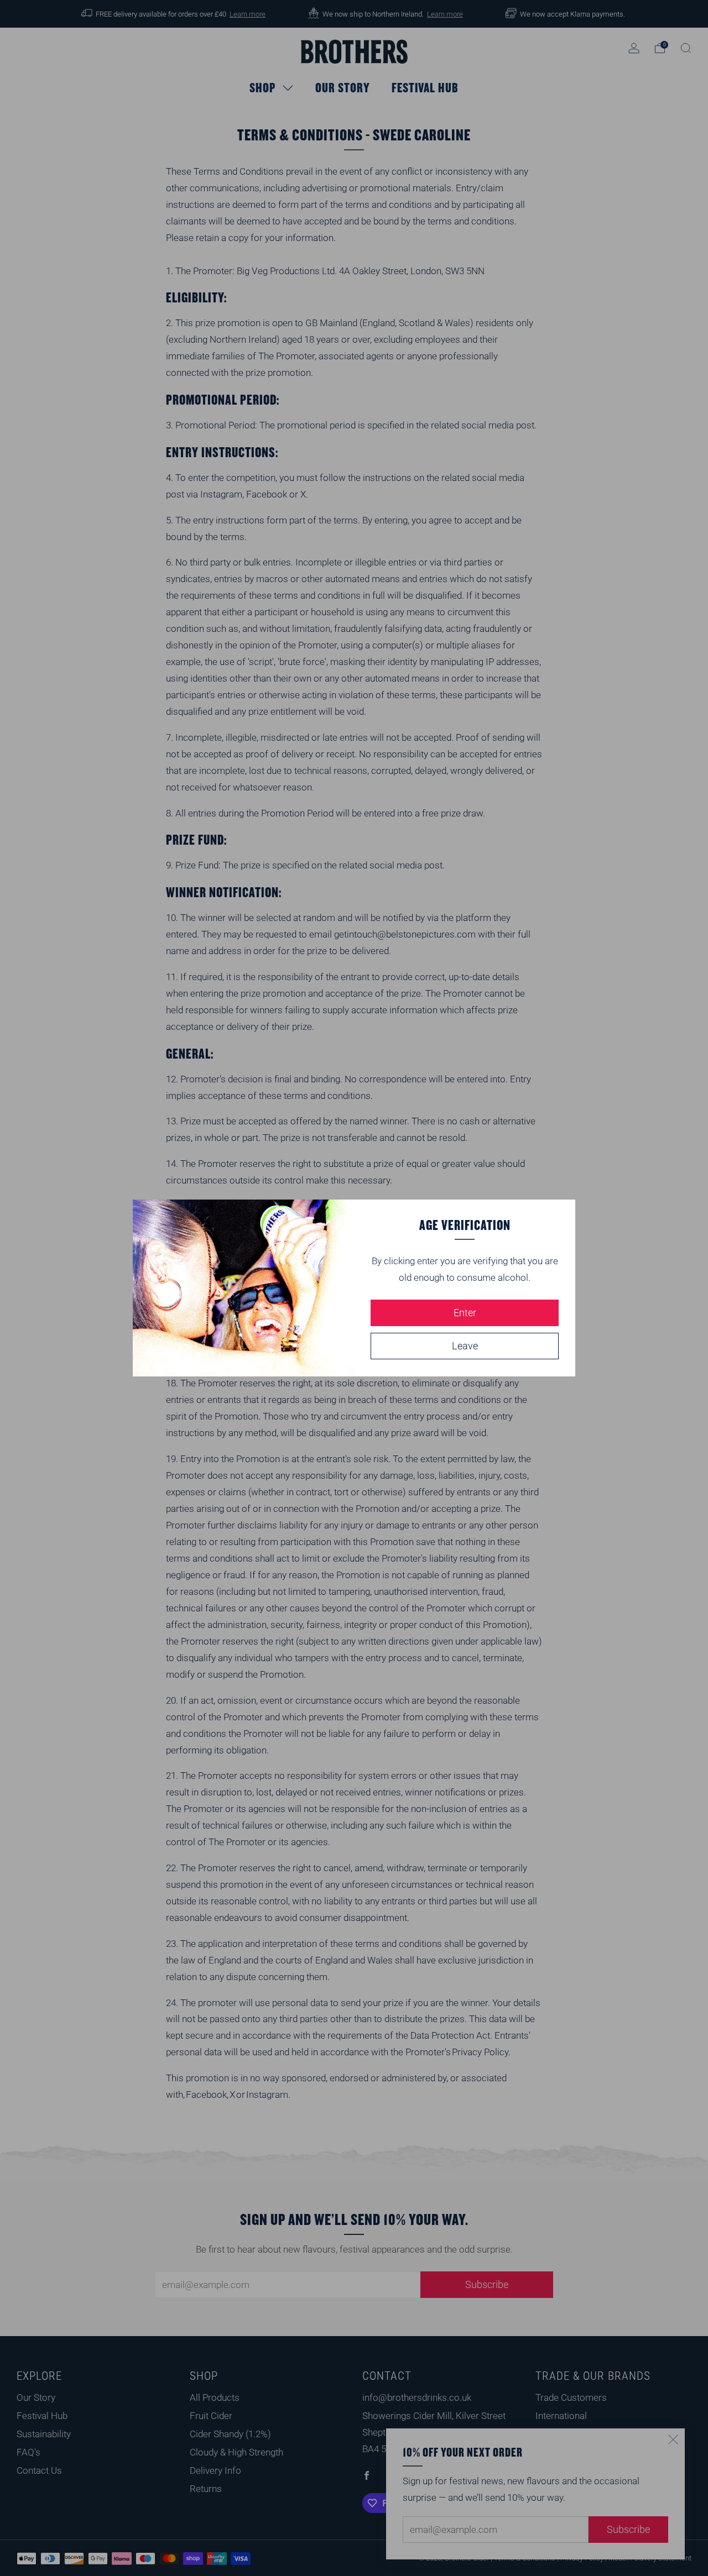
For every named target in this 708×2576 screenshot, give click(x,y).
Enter (465, 1313)
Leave (465, 1346)
